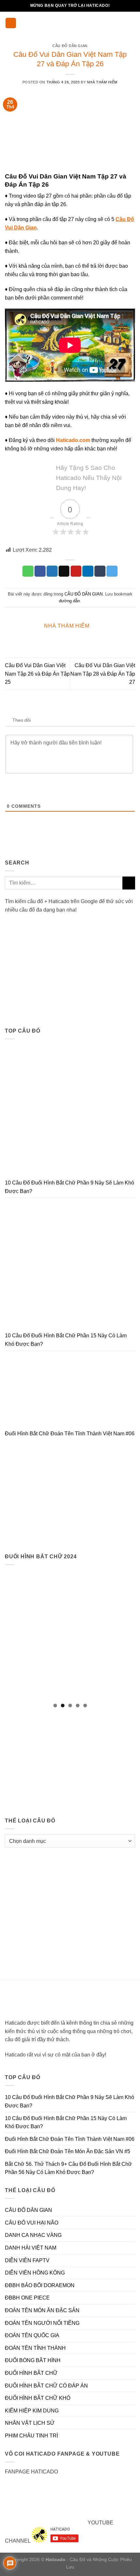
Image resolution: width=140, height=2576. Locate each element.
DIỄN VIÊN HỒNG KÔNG (35, 2273)
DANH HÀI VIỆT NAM (31, 2248)
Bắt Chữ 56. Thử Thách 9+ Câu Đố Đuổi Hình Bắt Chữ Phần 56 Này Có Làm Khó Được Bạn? (68, 2168)
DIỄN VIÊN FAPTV (27, 2260)
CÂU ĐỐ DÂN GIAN (70, 46)
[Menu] (11, 23)
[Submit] (129, 883)
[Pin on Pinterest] (76, 571)
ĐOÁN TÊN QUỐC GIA (32, 2335)
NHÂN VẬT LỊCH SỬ (30, 2423)
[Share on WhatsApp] (28, 571)
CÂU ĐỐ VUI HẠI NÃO (32, 2223)
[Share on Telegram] (112, 571)
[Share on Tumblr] (100, 571)
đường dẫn (69, 601)
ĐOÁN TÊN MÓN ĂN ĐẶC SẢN (42, 2310)
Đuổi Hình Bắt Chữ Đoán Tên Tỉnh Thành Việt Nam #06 (70, 1434)
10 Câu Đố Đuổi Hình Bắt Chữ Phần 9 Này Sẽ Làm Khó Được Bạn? (70, 1187)
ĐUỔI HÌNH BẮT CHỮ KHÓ (38, 2398)
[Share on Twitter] (52, 571)
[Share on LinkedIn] (88, 571)
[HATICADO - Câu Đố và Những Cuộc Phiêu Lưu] (70, 23)
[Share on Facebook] (40, 571)
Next (127, 1633)
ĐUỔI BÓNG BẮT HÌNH (33, 2360)
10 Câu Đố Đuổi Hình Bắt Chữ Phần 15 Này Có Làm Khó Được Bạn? (66, 1340)
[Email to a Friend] (64, 571)
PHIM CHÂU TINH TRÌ (31, 2436)
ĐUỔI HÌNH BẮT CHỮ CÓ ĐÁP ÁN (46, 2386)
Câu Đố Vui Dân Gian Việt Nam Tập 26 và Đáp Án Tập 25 (37, 674)
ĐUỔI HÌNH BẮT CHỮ (31, 2373)
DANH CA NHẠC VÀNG (33, 2235)
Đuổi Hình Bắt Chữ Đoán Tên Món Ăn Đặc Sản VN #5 (68, 2151)
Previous (13, 1633)
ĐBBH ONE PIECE (27, 2298)
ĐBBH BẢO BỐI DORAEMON (40, 2285)
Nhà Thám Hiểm (102, 82)
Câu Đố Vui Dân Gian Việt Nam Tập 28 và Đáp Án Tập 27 (103, 674)
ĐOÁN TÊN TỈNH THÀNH (35, 2348)
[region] (70, 1634)
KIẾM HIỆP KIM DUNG (32, 2411)
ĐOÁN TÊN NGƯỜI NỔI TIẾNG (42, 2323)
